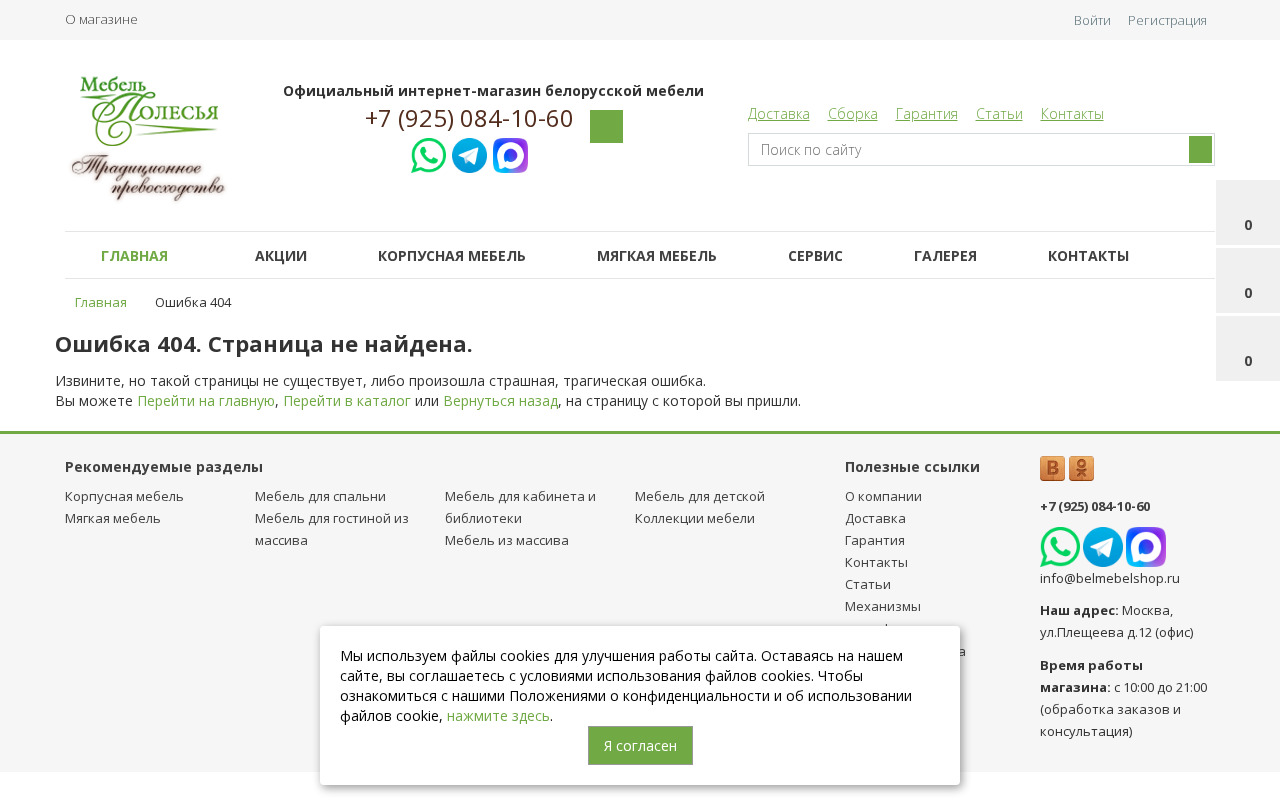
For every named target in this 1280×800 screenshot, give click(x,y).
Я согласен (640, 745)
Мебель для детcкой (700, 496)
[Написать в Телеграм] (469, 152)
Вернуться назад (500, 400)
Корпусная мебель (452, 255)
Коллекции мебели (695, 518)
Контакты (1072, 113)
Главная (134, 255)
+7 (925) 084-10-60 (469, 118)
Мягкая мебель (657, 255)
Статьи (999, 113)
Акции (281, 255)
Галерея (945, 255)
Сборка (853, 113)
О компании (883, 496)
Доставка (779, 113)
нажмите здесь (498, 715)
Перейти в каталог (347, 400)
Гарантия (927, 113)
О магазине (101, 19)
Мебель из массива (507, 540)
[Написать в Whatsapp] (428, 152)
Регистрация (1167, 20)
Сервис (815, 255)
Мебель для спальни (320, 496)
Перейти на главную (206, 400)
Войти (1092, 20)
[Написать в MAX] (510, 152)
